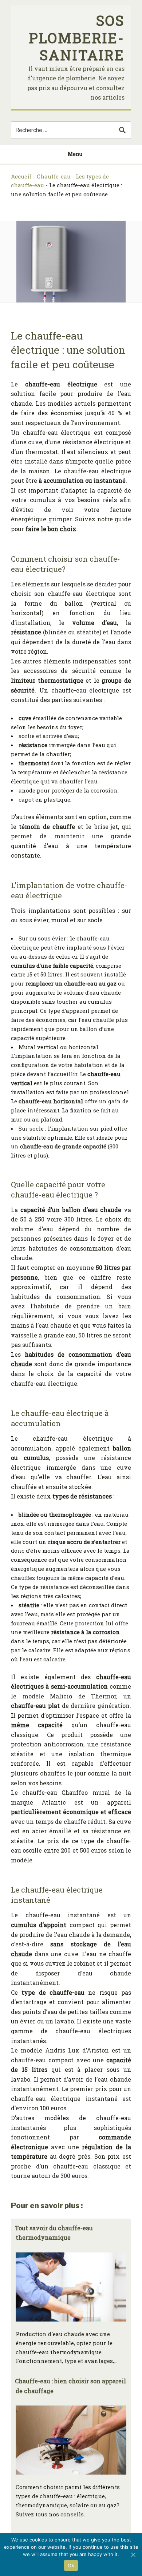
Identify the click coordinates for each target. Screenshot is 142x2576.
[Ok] (133, 2555)
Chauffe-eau (54, 176)
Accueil (21, 176)
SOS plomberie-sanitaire (77, 38)
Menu (75, 154)
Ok (71, 2565)
